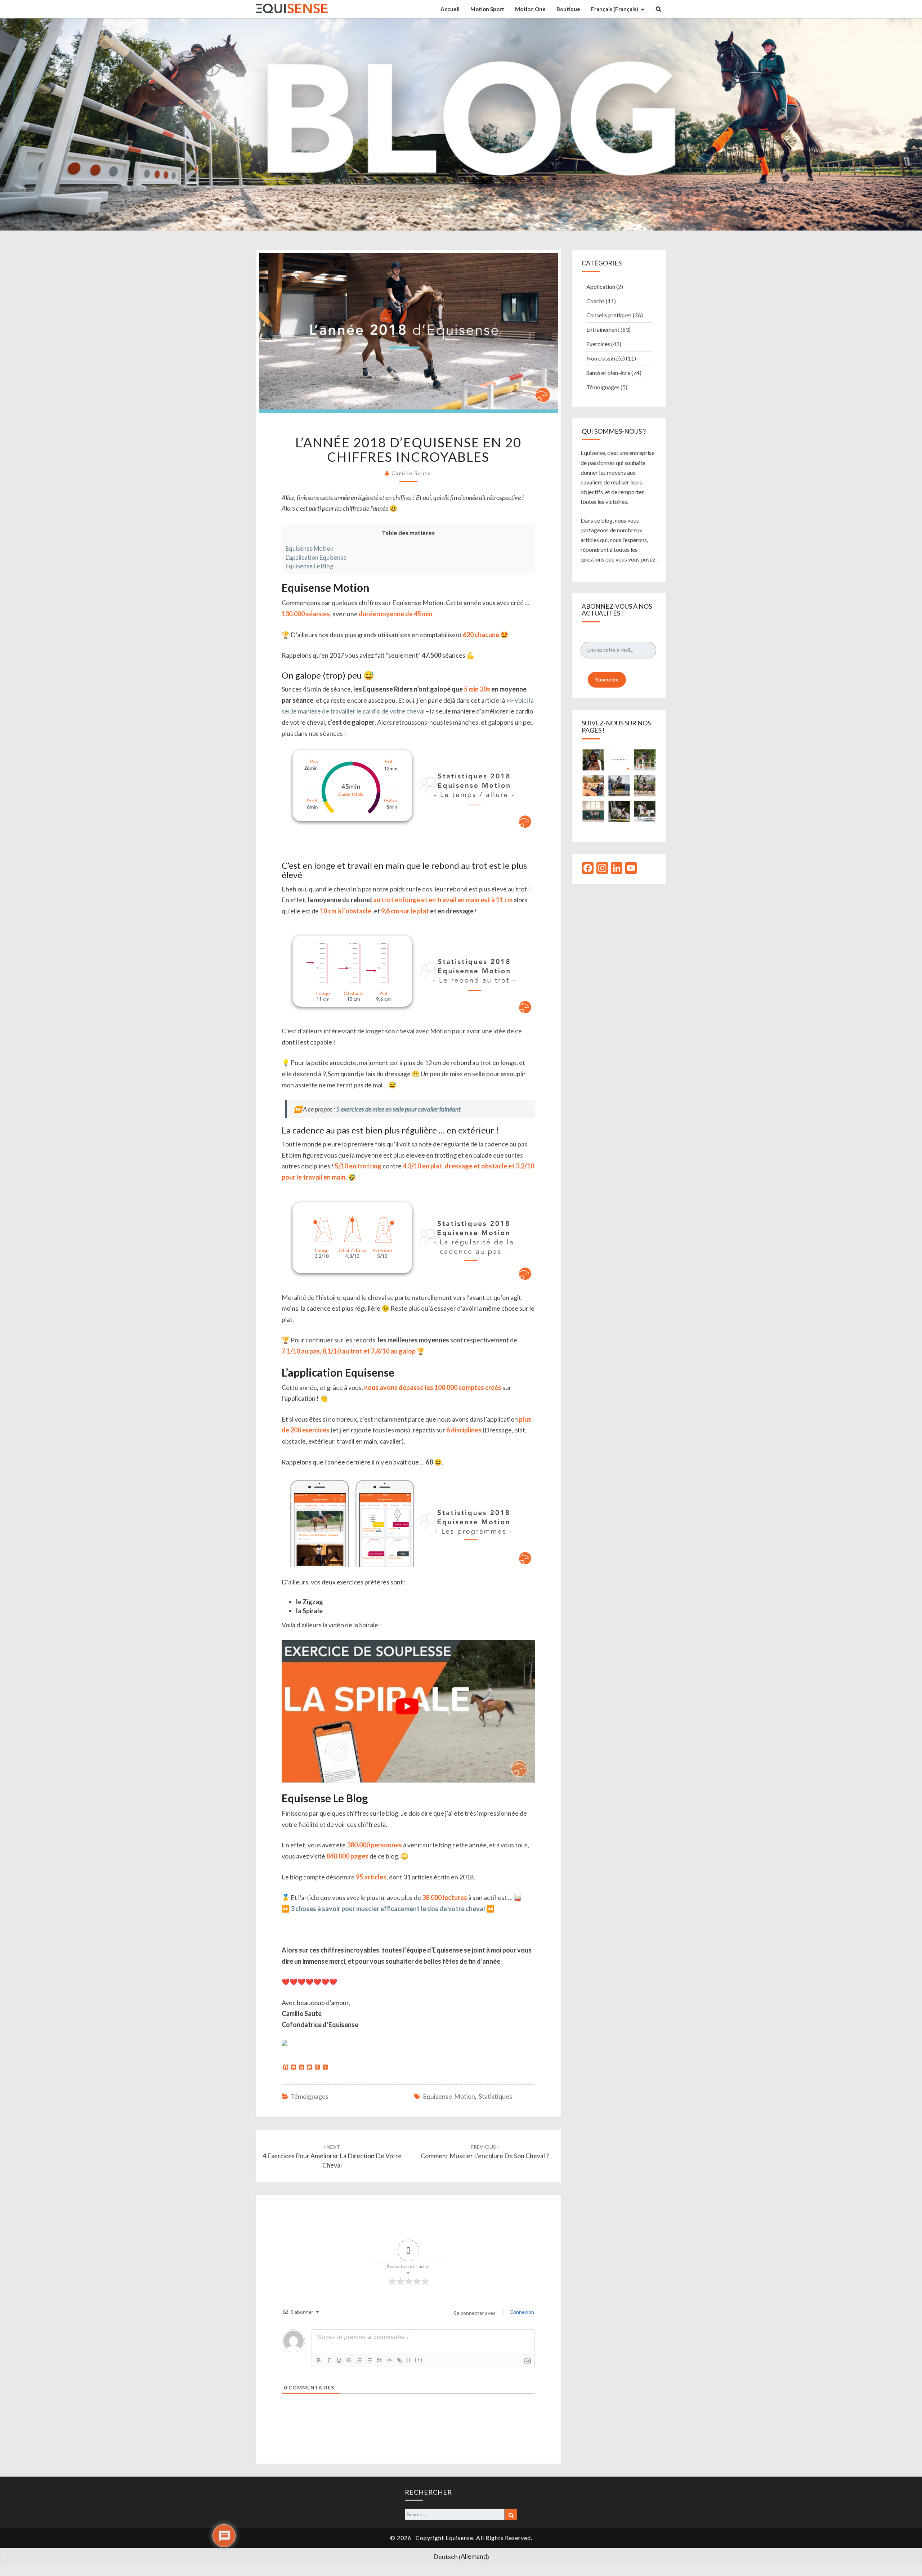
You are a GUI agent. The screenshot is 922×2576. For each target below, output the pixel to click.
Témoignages (310, 2096)
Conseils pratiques (609, 315)
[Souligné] (339, 2360)
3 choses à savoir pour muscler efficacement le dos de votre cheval (388, 1909)
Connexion (521, 2312)
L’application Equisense (316, 557)
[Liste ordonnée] (359, 2360)
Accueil (450, 9)
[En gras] (319, 2360)
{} (409, 2360)
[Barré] (349, 2360)
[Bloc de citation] (379, 2360)
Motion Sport (487, 9)
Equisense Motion (310, 548)
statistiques (495, 2096)
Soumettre (607, 680)
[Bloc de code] (389, 2360)
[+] (419, 2360)
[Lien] (399, 2360)
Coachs (596, 301)
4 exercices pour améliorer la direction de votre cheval (332, 2156)
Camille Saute (411, 473)
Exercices (598, 344)
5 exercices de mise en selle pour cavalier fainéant (398, 1109)
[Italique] (329, 2360)
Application (601, 287)
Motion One (530, 9)
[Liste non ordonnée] (369, 2360)
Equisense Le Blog (310, 566)
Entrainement (603, 329)
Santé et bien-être (608, 373)
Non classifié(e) (606, 358)
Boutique (568, 9)
